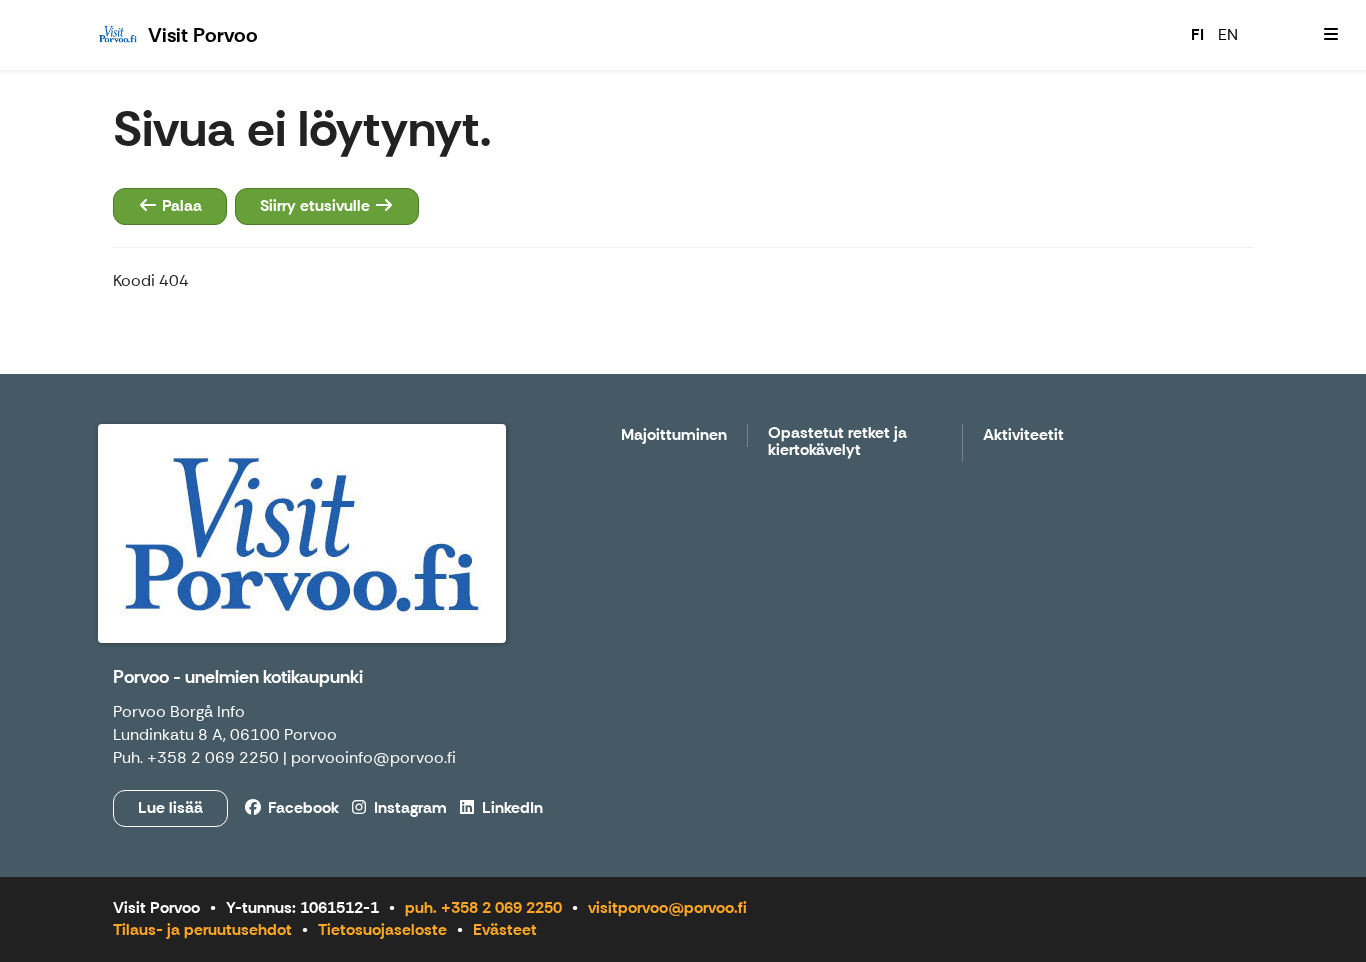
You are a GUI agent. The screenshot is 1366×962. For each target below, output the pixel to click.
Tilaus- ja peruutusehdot (202, 929)
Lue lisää (170, 807)
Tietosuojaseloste (382, 929)
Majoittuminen (674, 435)
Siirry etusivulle (317, 205)
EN (1228, 34)
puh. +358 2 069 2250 (483, 907)
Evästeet (505, 929)
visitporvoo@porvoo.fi (667, 907)
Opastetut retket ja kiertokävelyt (837, 442)
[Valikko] (1331, 35)
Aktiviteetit (1023, 435)
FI (1197, 34)
